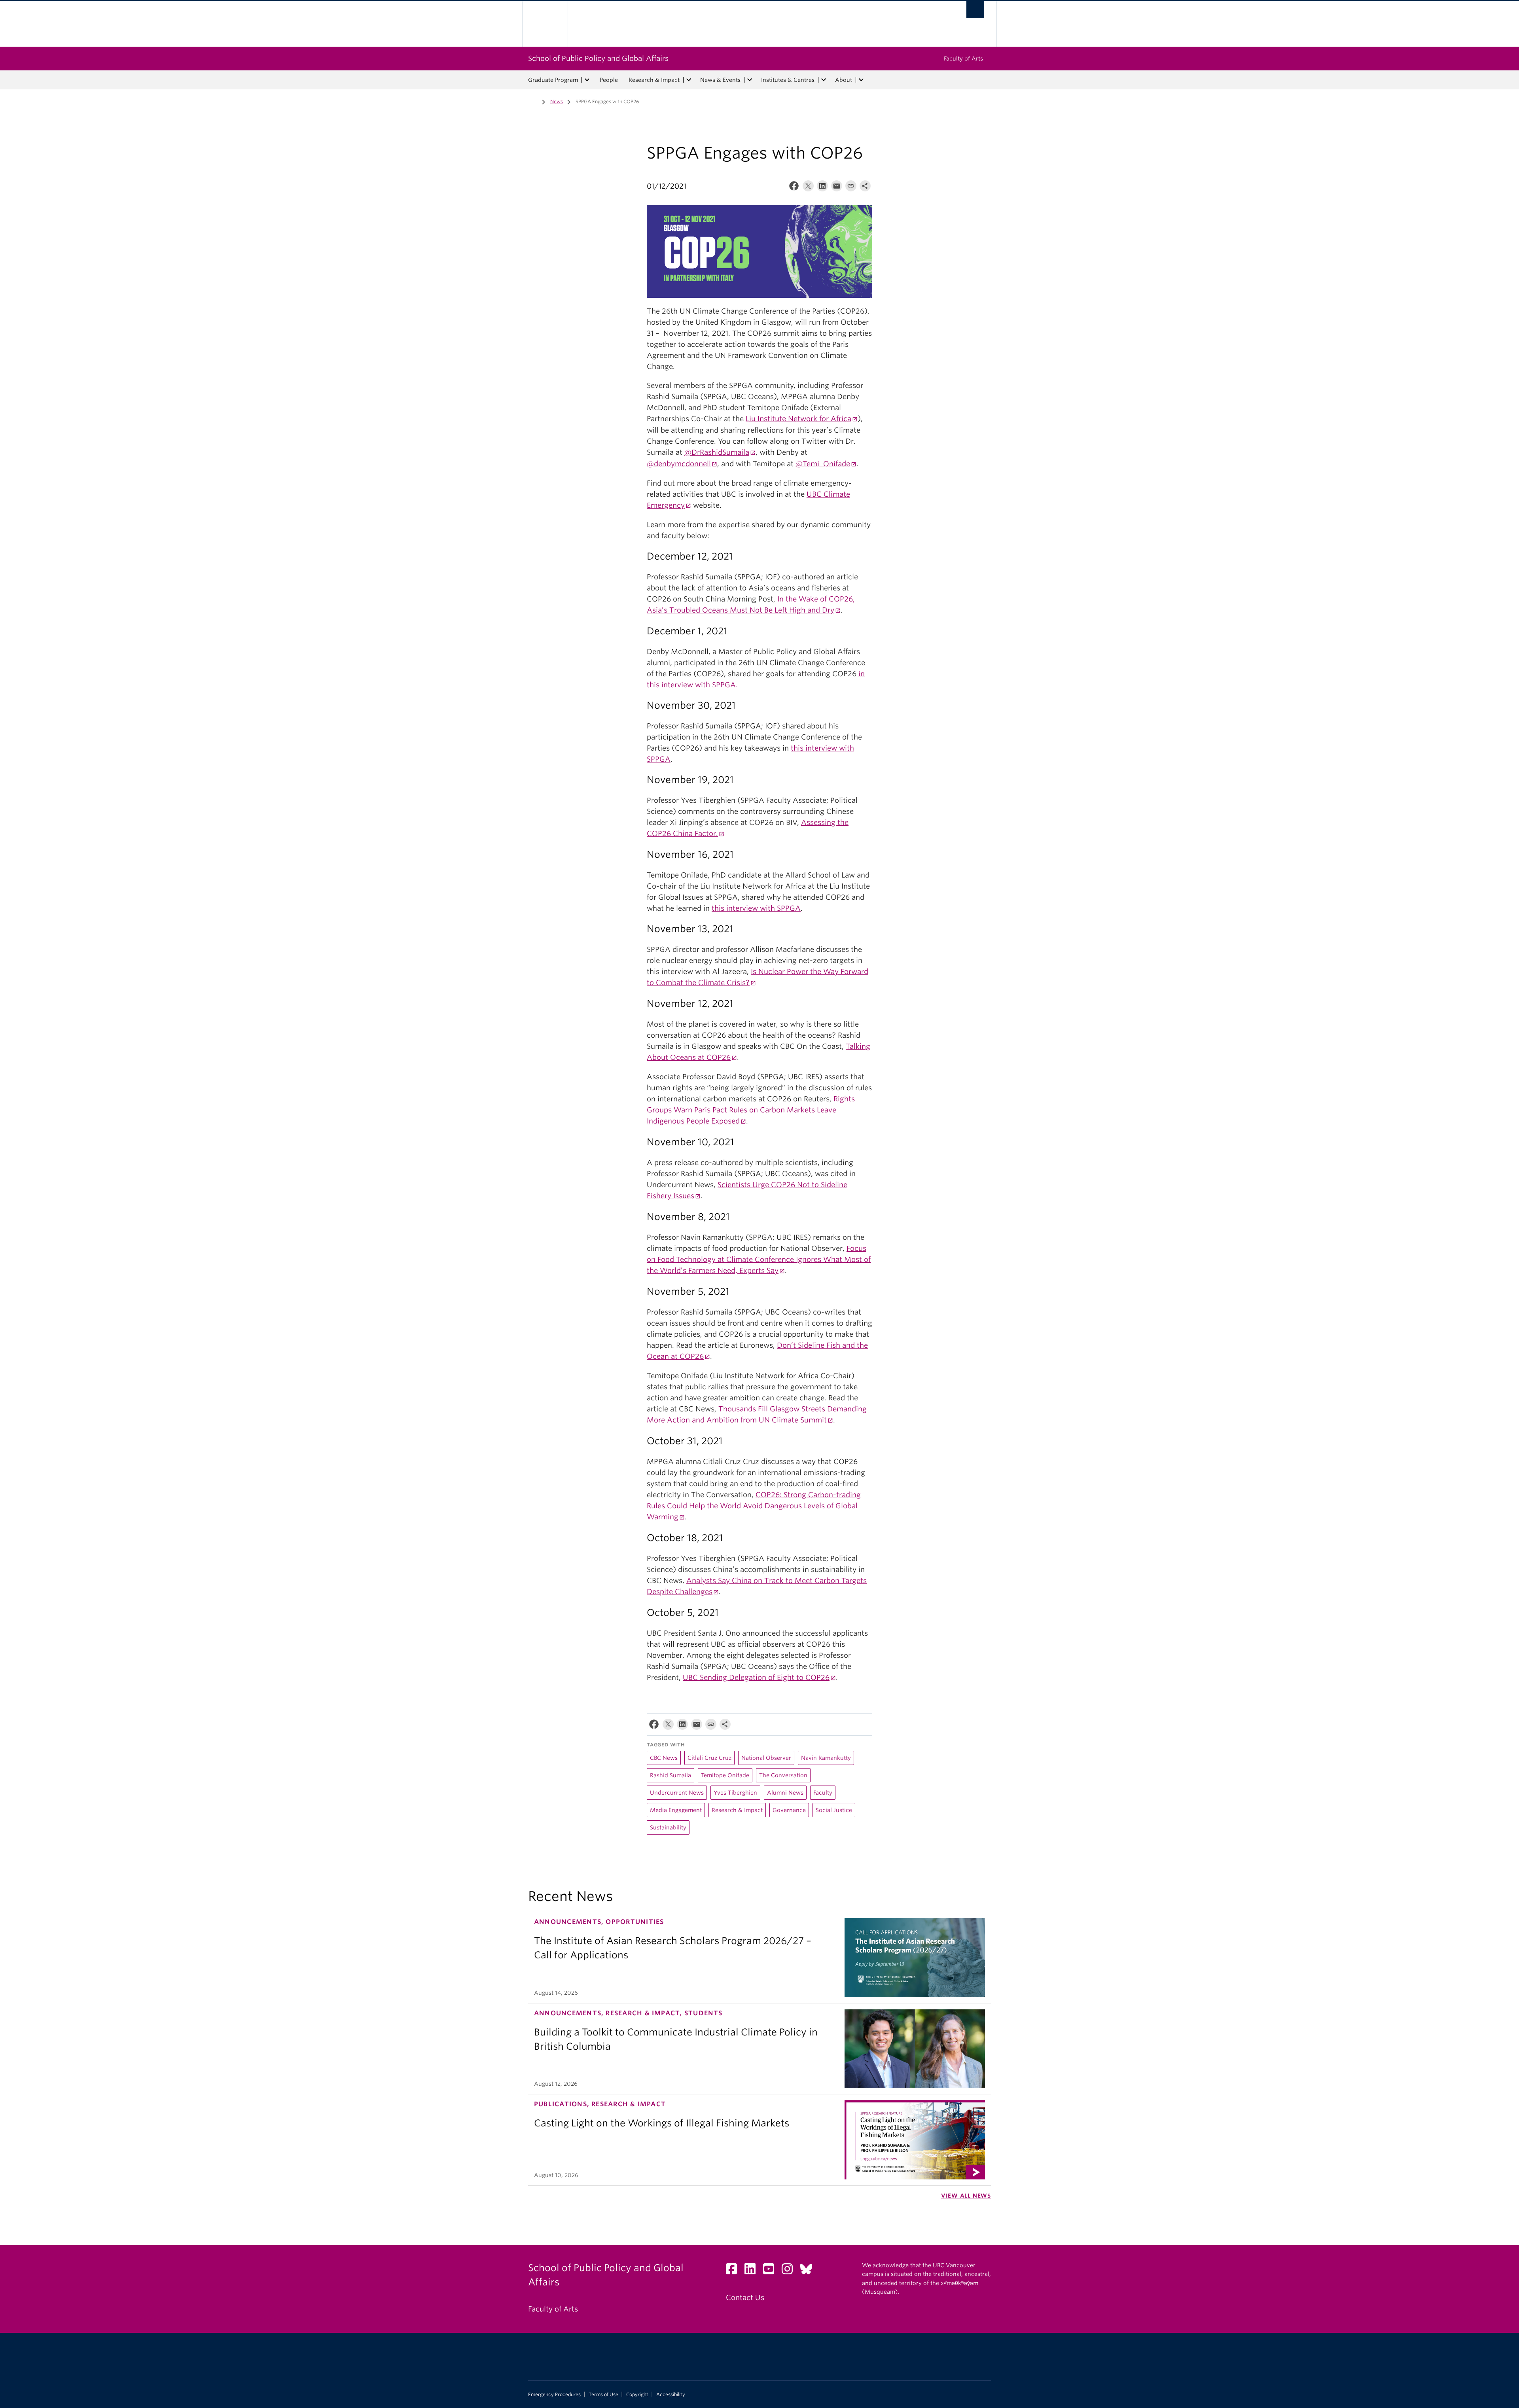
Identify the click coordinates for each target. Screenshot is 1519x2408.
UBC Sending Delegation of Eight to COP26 (756, 1677)
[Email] (837, 188)
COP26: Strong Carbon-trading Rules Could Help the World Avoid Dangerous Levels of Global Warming (754, 1506)
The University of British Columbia (545, 24)
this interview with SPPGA (756, 908)
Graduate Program (553, 80)
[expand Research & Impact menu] (689, 80)
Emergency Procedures (554, 2395)
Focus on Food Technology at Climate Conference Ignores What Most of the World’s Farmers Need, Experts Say (759, 1259)
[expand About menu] (861, 80)
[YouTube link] (772, 2271)
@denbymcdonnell (679, 464)
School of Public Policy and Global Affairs (598, 58)
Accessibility (671, 2395)
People (609, 80)
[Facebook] (794, 188)
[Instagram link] (790, 2271)
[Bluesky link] (809, 2271)
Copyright (637, 2395)
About (844, 80)
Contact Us (745, 2297)
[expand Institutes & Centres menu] (824, 80)
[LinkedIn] (822, 188)
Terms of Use (603, 2395)
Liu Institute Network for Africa (798, 419)
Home (533, 101)
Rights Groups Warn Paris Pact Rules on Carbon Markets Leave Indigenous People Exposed (751, 1110)
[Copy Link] (851, 188)
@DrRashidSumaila (717, 452)
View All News (966, 2196)
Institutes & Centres (788, 80)
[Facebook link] (734, 2271)
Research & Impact (654, 80)
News (557, 101)
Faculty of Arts (963, 59)
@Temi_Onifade (823, 464)
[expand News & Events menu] (750, 80)
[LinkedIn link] (753, 2271)
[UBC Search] (975, 10)
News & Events (720, 80)
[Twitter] (808, 188)
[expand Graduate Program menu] (587, 80)
